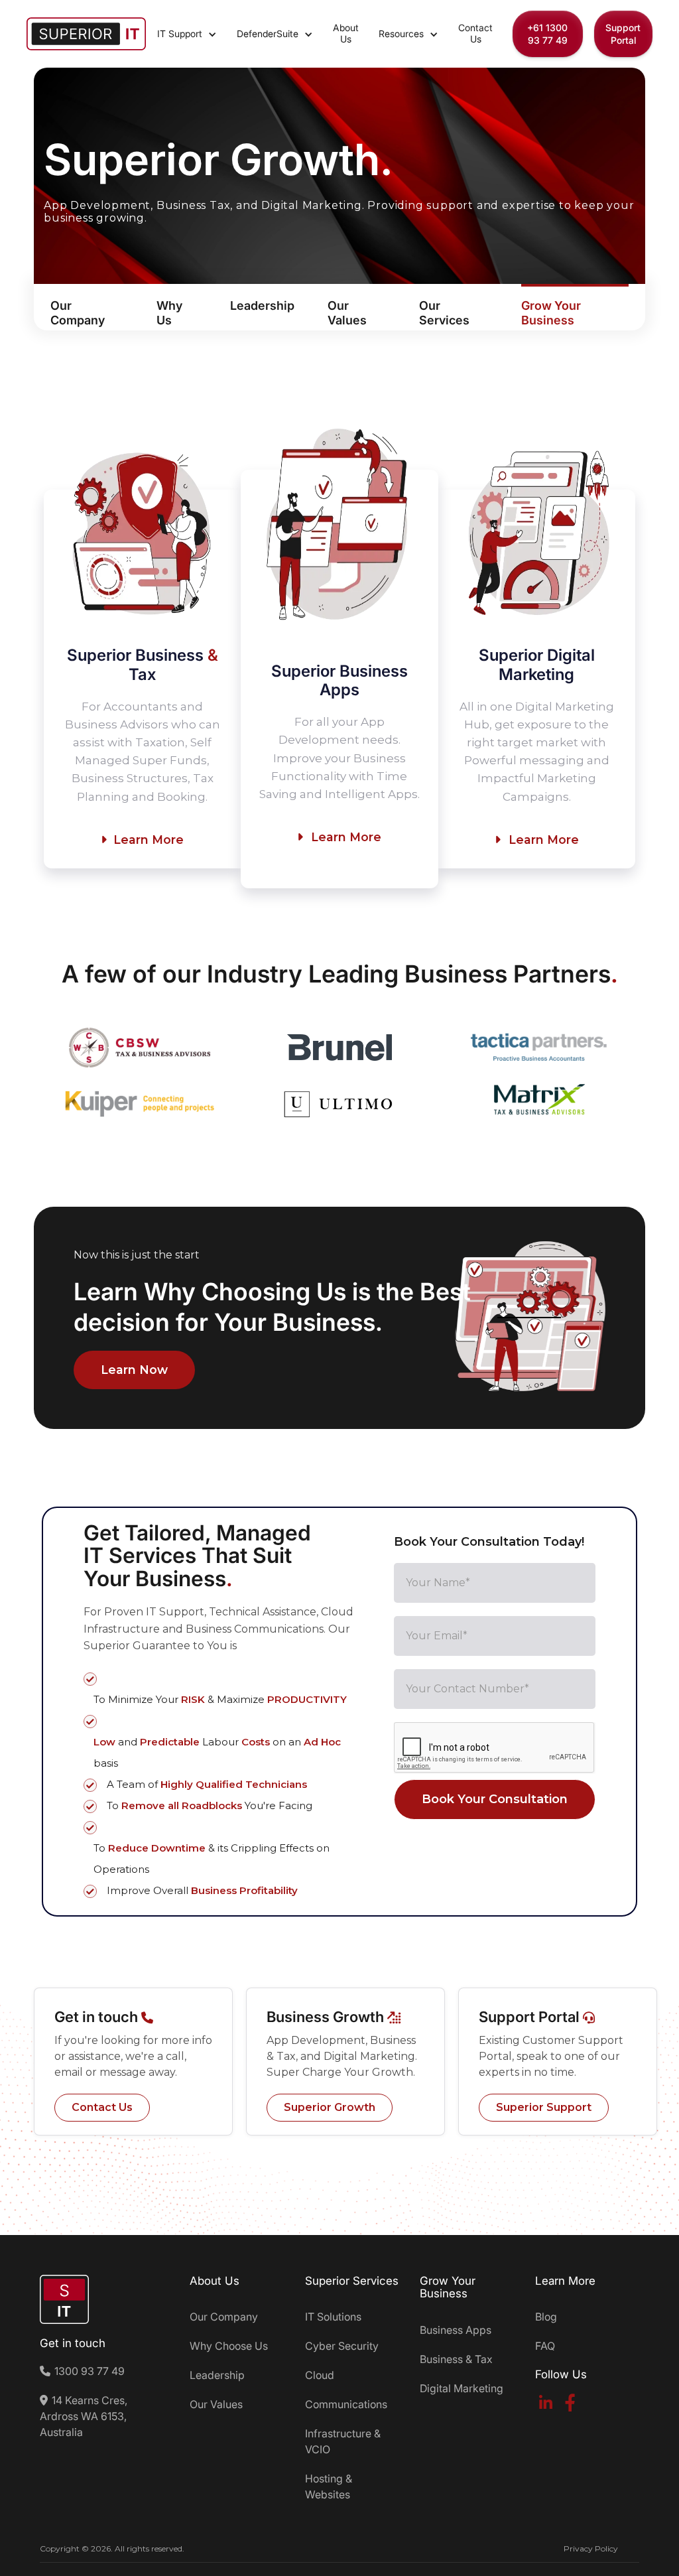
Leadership (217, 2375)
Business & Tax (456, 2359)
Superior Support (544, 2107)
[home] (86, 34)
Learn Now (134, 1370)
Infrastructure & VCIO (343, 2441)
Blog (546, 2317)
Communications (346, 2404)
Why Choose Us (229, 2346)
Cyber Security (342, 2346)
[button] (187, 34)
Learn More (142, 840)
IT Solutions (333, 2317)
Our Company (224, 2317)
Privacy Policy (591, 2548)
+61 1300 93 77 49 (547, 34)
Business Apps (456, 2330)
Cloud (320, 2375)
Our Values (216, 2404)
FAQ (545, 2346)
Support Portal (623, 34)
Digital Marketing (462, 2388)
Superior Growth (330, 2107)
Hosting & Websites (329, 2486)
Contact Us (475, 33)
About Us (346, 33)
